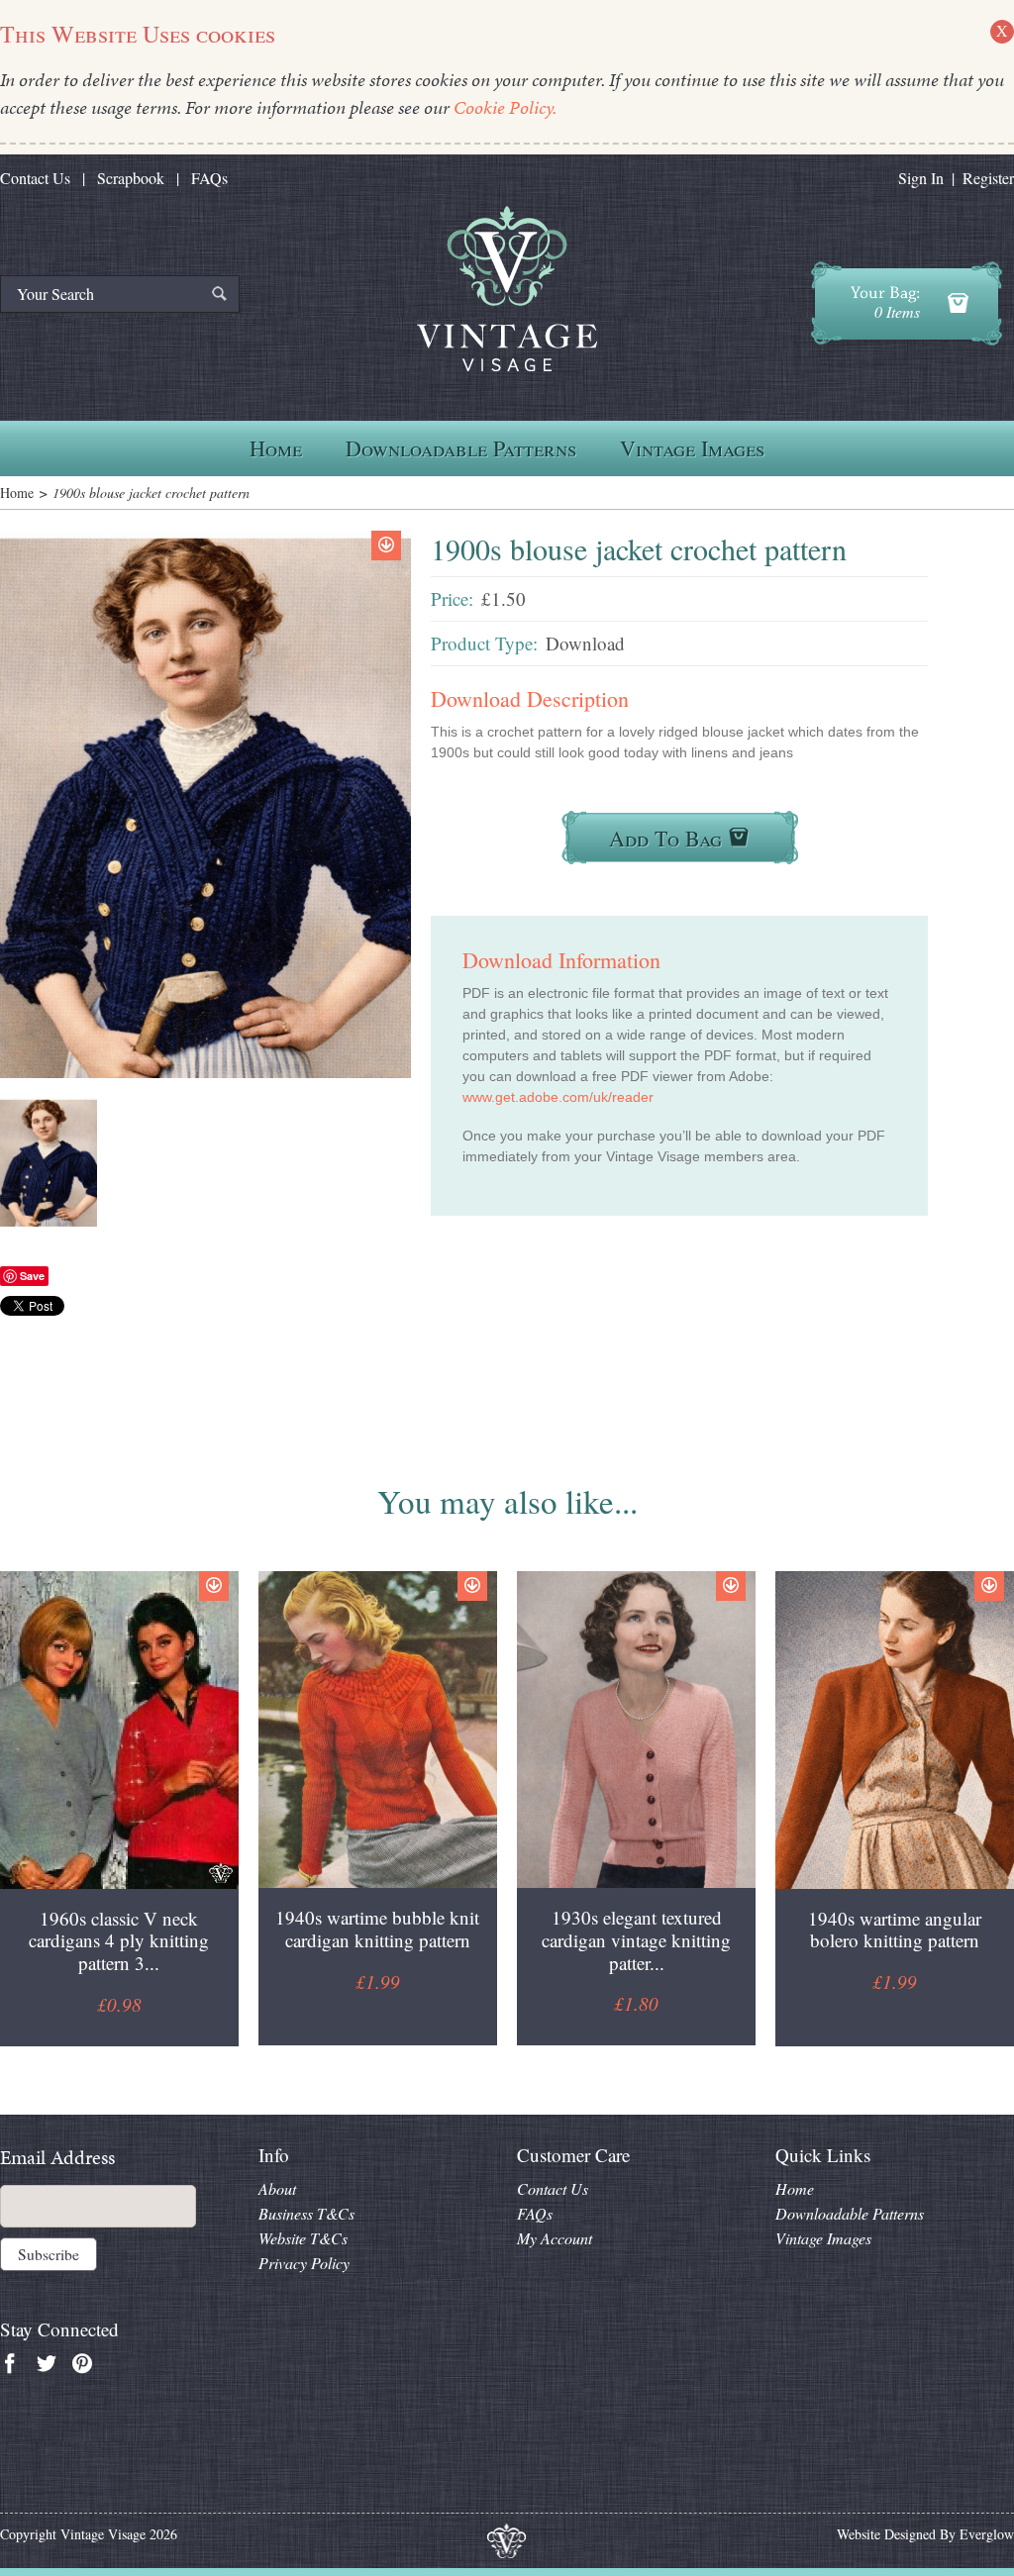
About (277, 2188)
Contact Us (35, 178)
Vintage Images (692, 448)
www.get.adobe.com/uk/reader (558, 1097)
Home (276, 448)
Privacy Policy (304, 2263)
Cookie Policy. (505, 107)
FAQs (209, 178)
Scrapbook (131, 178)
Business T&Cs (306, 2213)
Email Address (57, 2158)
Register (988, 178)
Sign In (921, 178)
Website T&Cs (303, 2238)
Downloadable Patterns (461, 448)
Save (32, 1276)
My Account (555, 2238)
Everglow (987, 2534)
